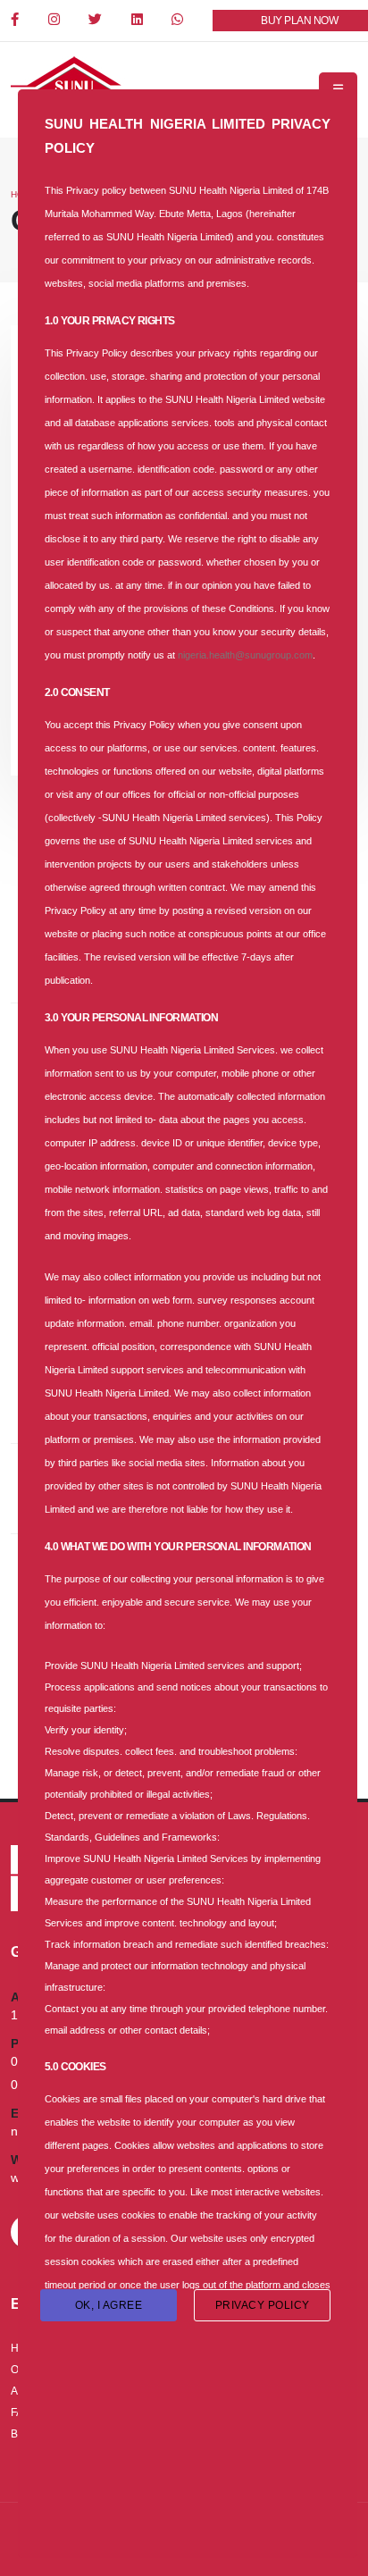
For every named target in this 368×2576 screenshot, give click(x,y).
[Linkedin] (138, 20)
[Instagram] (55, 20)
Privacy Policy (263, 2305)
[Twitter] (96, 20)
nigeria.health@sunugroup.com (245, 655)
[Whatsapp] (179, 20)
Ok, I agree (109, 2305)
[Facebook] (16, 20)
